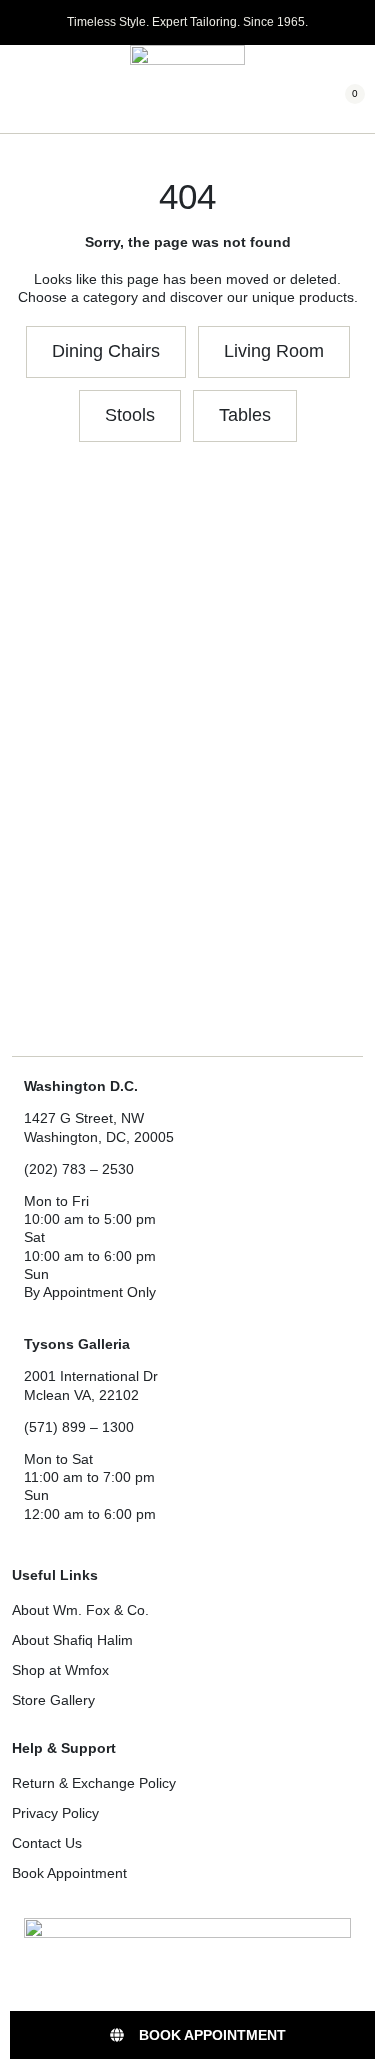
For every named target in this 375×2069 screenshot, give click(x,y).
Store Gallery (53, 1700)
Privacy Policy (55, 1813)
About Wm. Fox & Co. (80, 1610)
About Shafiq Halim (72, 1640)
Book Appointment (69, 1873)
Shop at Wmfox (60, 1670)
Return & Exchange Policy (94, 1783)
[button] (17, 89)
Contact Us (47, 1843)
